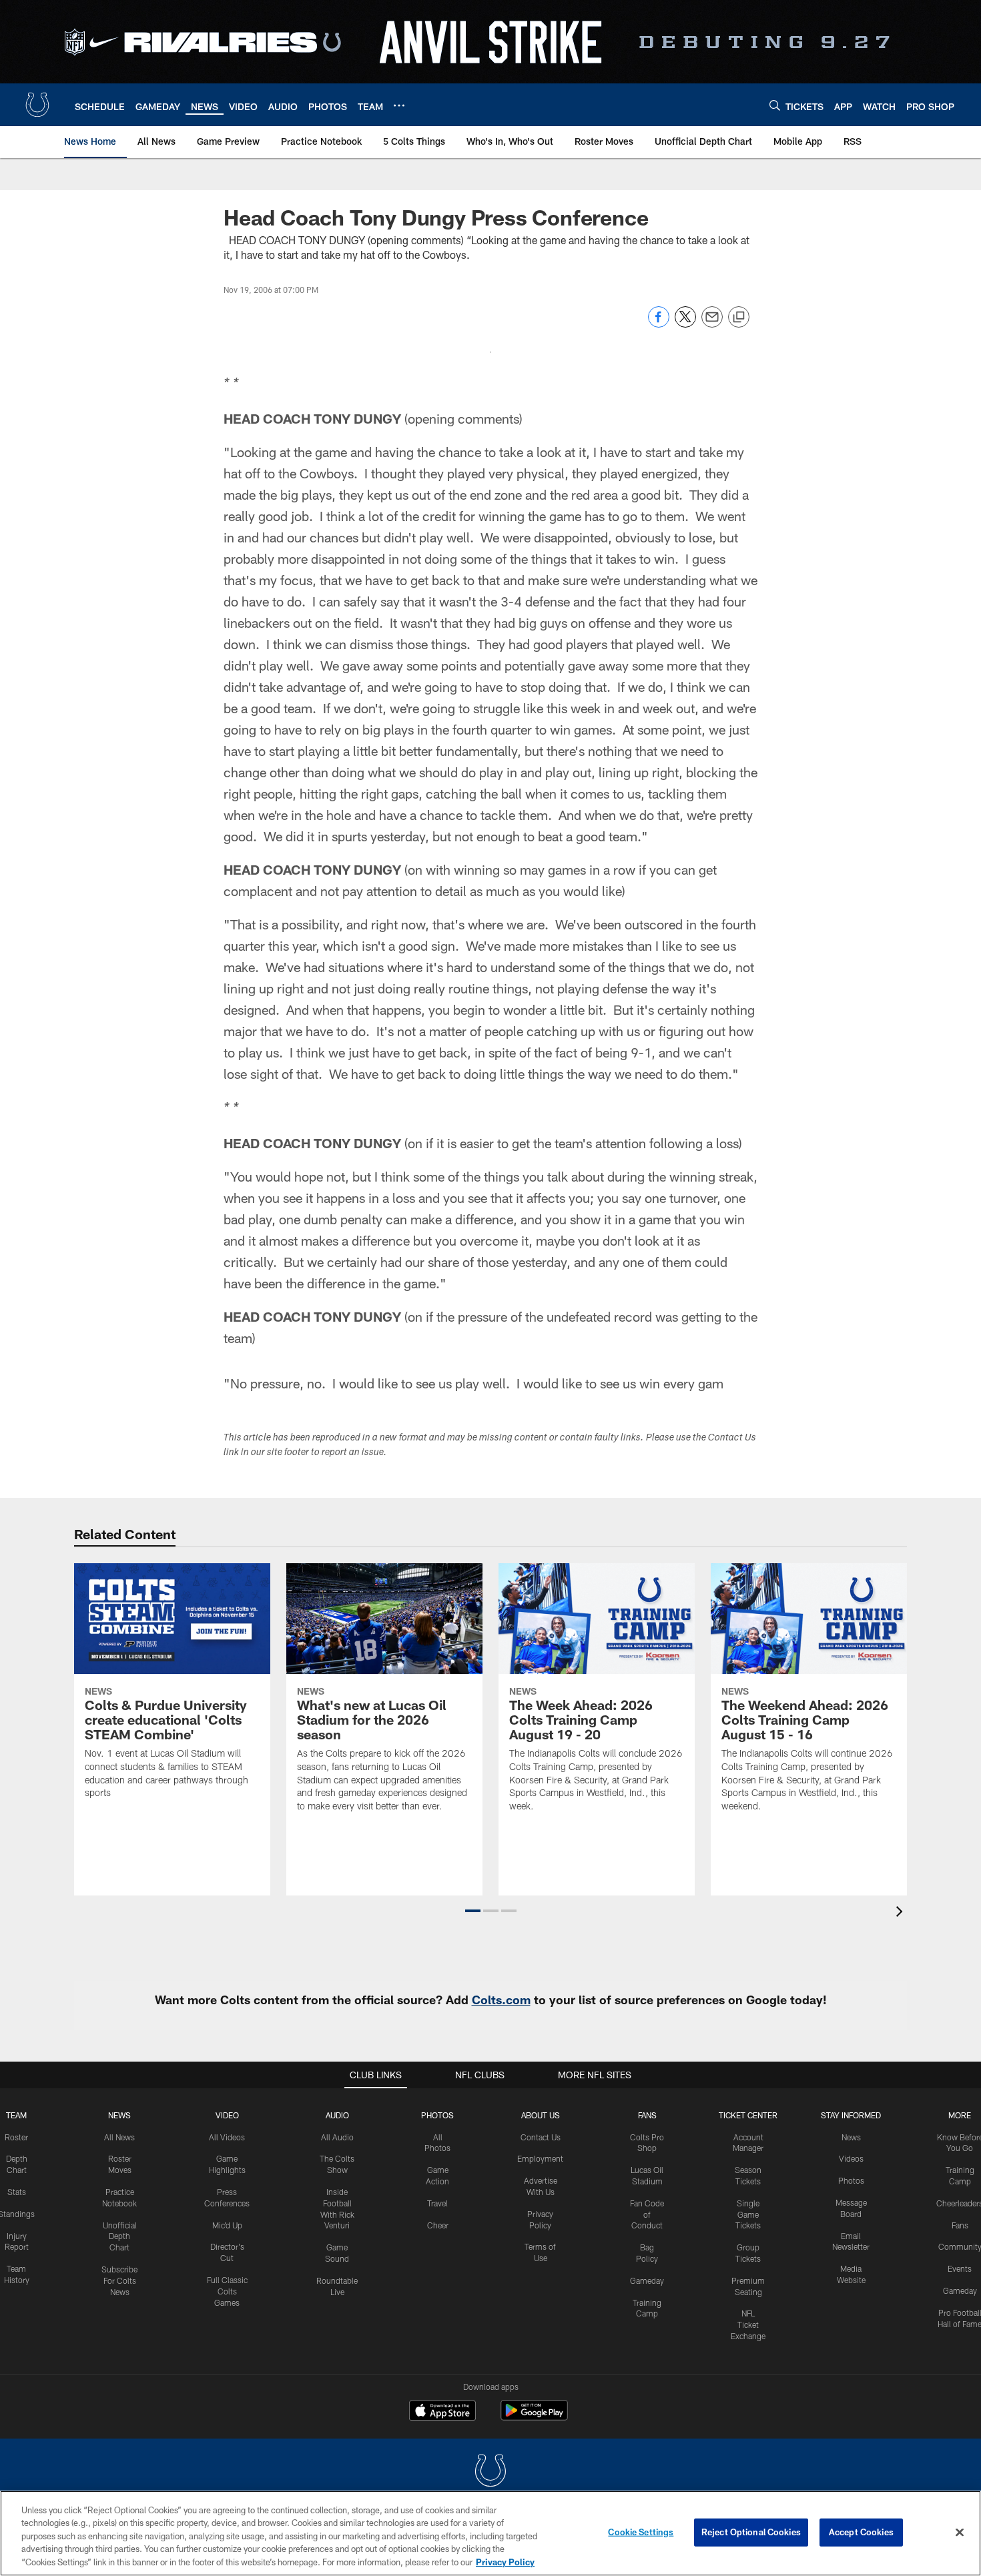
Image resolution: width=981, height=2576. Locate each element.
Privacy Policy (505, 2562)
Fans (960, 2225)
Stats (17, 2192)
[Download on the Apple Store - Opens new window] (442, 2412)
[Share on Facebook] (659, 324)
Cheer (438, 2225)
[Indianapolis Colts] (490, 2472)
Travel (437, 2203)
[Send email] (712, 324)
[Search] (775, 105)
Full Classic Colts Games (227, 2291)
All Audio (337, 2137)
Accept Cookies (861, 2532)
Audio (337, 2115)
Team (16, 2115)
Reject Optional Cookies (751, 2532)
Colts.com (501, 2000)
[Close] (960, 2533)
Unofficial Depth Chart (120, 2236)
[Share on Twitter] (685, 324)
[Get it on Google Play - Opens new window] (534, 2417)
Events (960, 2268)
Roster (16, 2137)
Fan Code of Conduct (647, 2214)
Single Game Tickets (748, 2214)
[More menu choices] (399, 105)
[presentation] (902, 1913)
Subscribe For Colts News (119, 2280)
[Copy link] (739, 318)
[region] (490, 2533)
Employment (540, 2158)
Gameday (647, 2280)
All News (119, 2137)
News (119, 2115)
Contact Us (541, 2137)
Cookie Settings (641, 2532)
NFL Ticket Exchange (748, 2324)
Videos (851, 2158)
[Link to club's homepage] (37, 105)
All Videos (227, 2137)
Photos (437, 2115)
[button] (473, 1911)
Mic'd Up (227, 2225)
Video (227, 2115)
